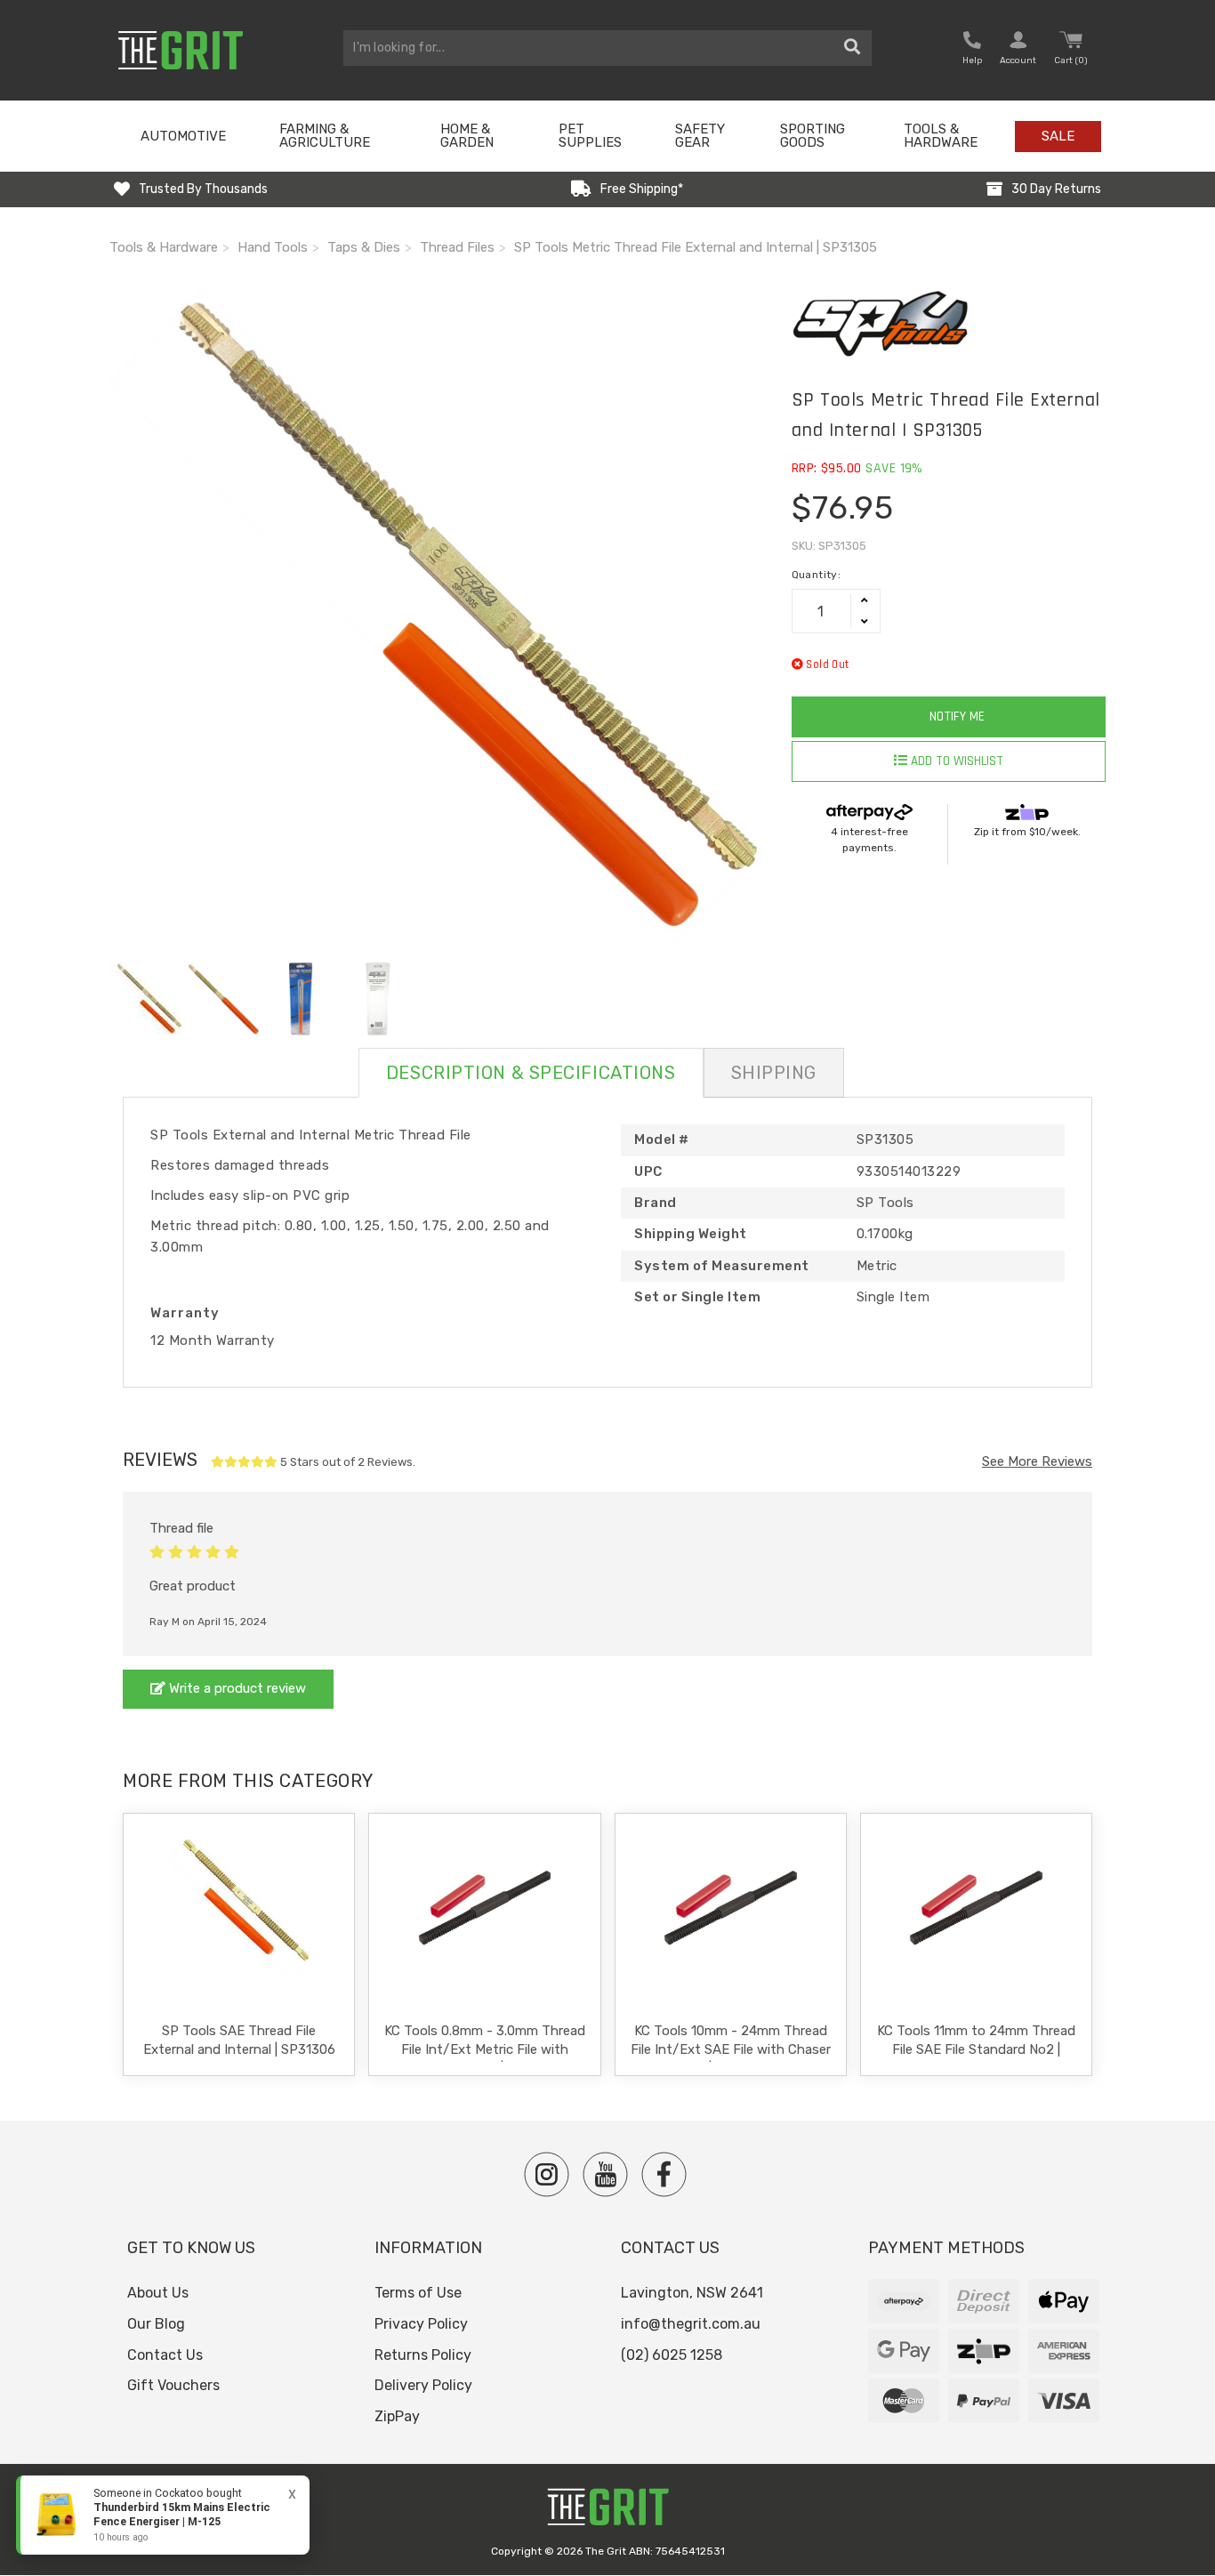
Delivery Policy (423, 2385)
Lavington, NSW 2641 (692, 2293)
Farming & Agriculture (325, 136)
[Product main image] (437, 617)
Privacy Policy (421, 2324)
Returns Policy (423, 2355)
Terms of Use (418, 2293)
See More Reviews (1037, 1461)
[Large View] (146, 999)
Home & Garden (467, 136)
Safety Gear (700, 136)
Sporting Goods (813, 136)
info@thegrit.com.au (691, 2324)
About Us (158, 2293)
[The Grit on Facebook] (664, 2174)
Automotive (183, 136)
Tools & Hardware (941, 136)
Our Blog (156, 2324)
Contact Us (165, 2355)
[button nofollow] (972, 50)
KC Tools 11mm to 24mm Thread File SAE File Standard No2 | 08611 (976, 2049)
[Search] (853, 48)
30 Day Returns (1056, 189)
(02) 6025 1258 (672, 2355)
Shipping (774, 1073)
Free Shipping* (642, 189)
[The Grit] (607, 2512)
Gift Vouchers (173, 2385)
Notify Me (955, 716)
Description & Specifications (531, 1073)
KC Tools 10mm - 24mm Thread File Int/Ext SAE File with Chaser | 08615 (731, 2049)
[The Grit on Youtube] (605, 2174)
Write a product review (236, 1688)
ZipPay (397, 2416)
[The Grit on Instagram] (547, 2174)
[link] (163, 2515)
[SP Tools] (949, 324)
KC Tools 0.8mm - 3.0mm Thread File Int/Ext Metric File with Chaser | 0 (485, 2049)
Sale (1058, 136)
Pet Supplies (590, 136)
